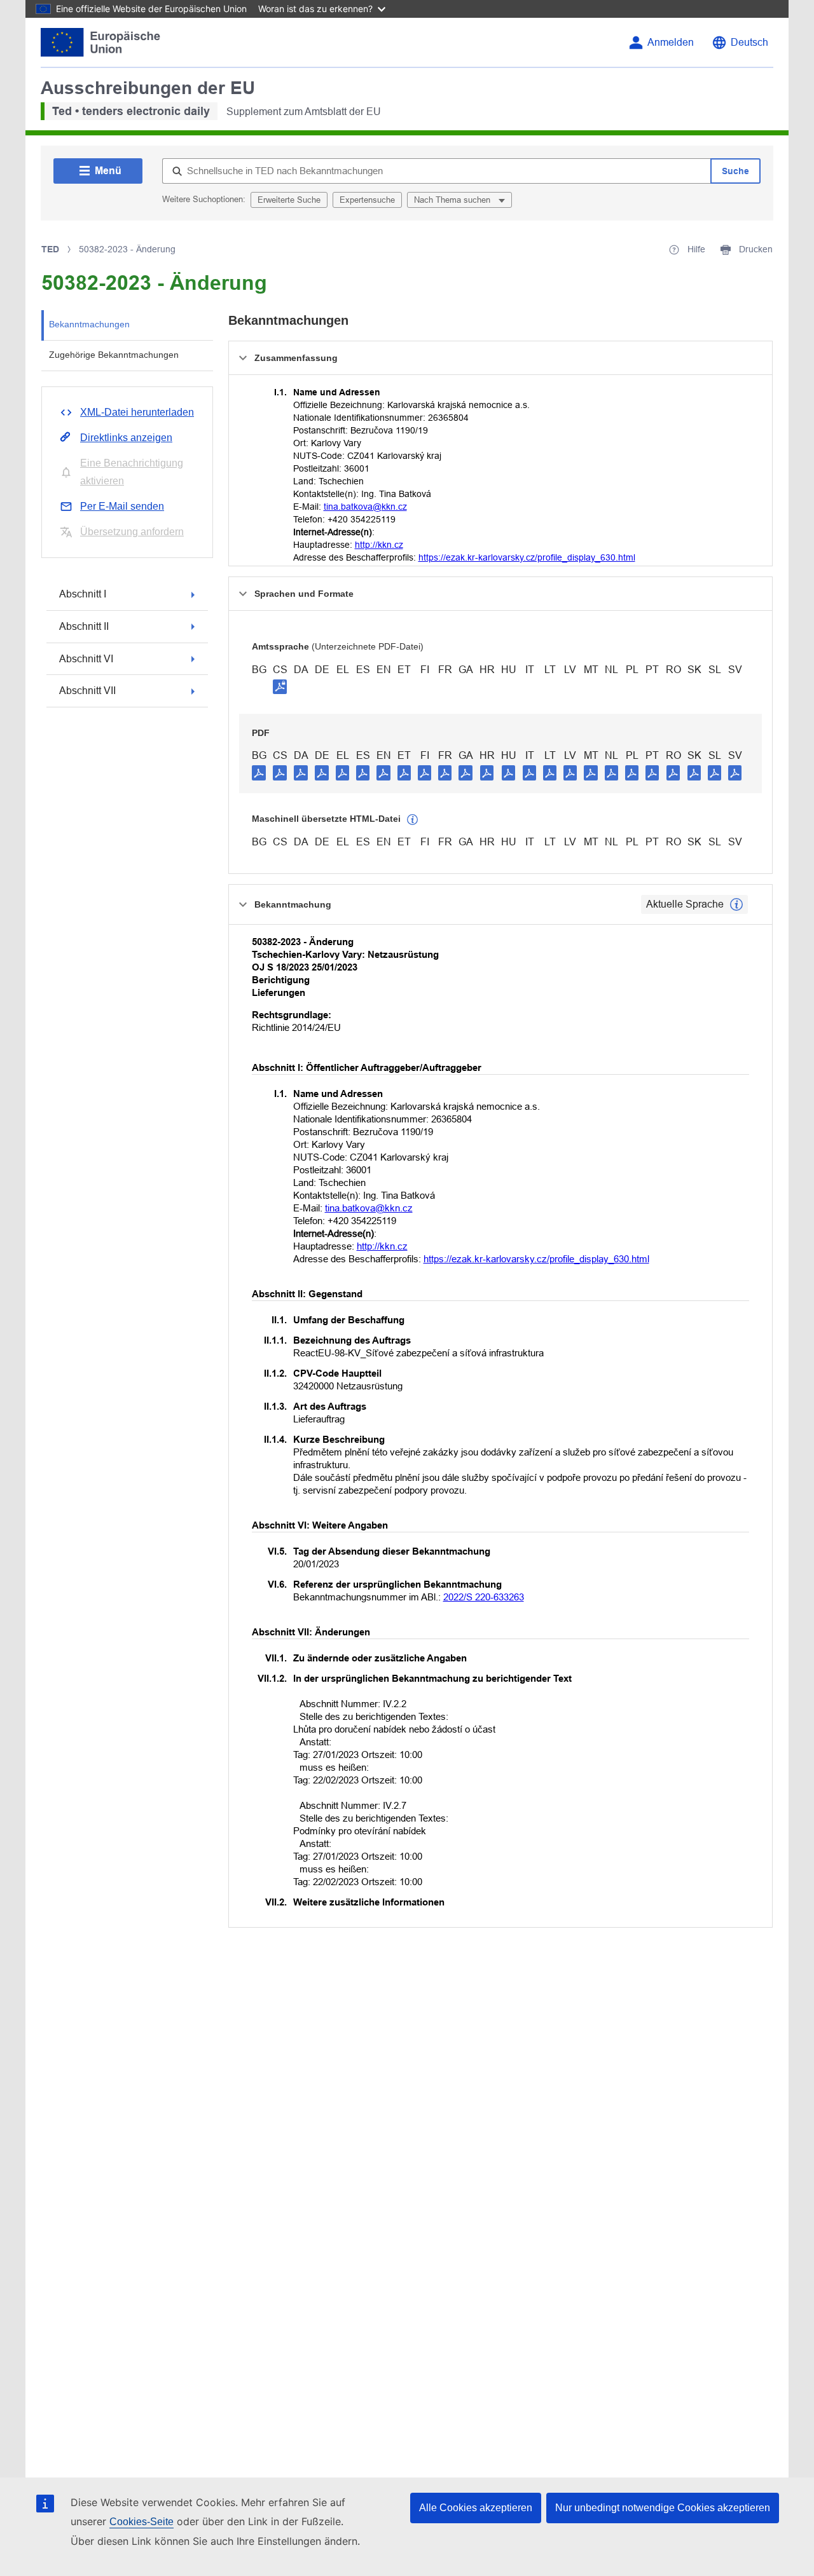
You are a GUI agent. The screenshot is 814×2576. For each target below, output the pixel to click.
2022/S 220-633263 (484, 1597)
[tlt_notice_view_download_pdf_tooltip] (259, 772)
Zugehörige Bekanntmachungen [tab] (114, 355)
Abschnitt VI (86, 659)
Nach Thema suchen (453, 200)
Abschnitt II (84, 626)
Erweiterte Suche (289, 200)
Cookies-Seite (141, 2522)
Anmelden (671, 42)
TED (50, 249)
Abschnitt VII (87, 691)
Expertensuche (367, 200)
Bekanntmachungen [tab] (89, 324)
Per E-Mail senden (122, 506)
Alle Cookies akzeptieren (476, 2508)
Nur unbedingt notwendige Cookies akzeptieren (663, 2508)
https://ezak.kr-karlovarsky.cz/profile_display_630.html (527, 557)
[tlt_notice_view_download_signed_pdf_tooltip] (280, 686)
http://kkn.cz (379, 545)
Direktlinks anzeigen (126, 438)
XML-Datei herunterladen (137, 412)
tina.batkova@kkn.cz (365, 507)
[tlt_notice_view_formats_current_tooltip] (736, 904)
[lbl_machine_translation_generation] (413, 820)
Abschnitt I (83, 594)
